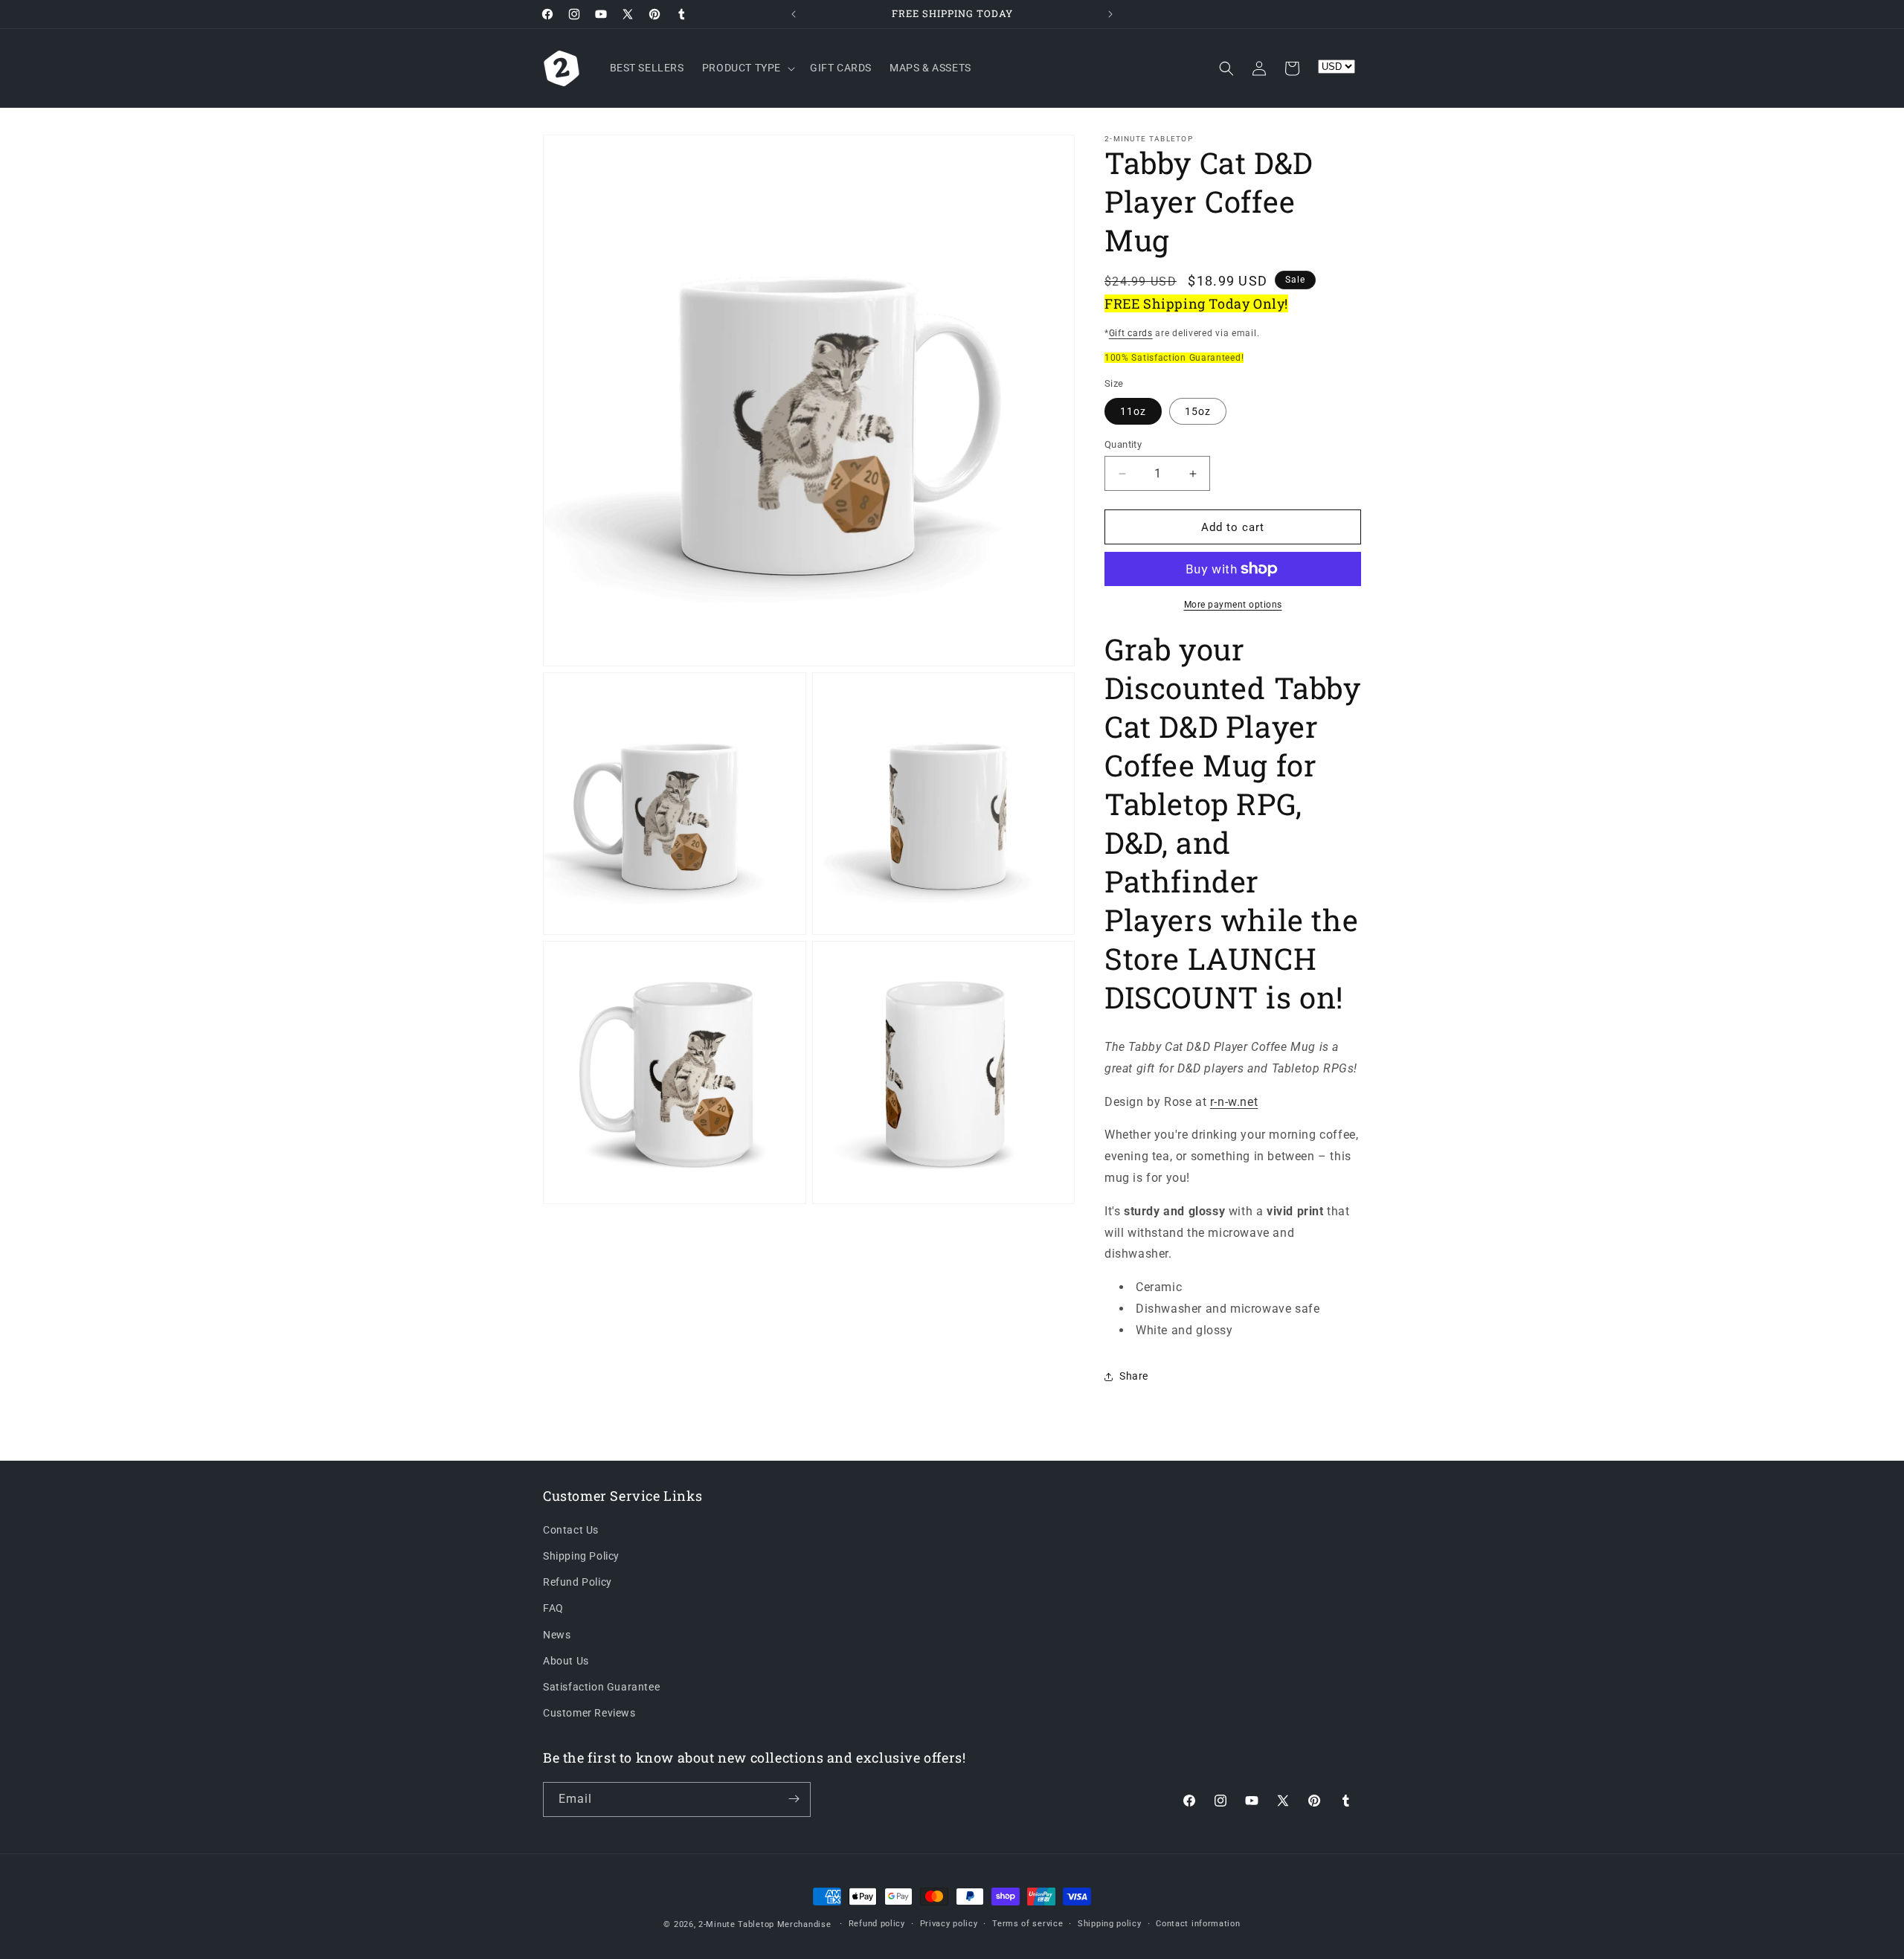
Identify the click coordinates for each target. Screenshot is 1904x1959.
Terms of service (1027, 1924)
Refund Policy (578, 1583)
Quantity (1123, 444)
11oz (1133, 411)
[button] (747, 68)
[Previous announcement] (794, 14)
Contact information (1198, 1924)
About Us (566, 1661)
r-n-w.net (1234, 1102)
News (557, 1635)
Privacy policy (949, 1924)
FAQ (553, 1609)
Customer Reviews (589, 1714)
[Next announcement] (1110, 14)
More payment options (1233, 605)
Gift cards (1131, 333)
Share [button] (1134, 1376)
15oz (1198, 411)
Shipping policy (1110, 1924)
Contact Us (571, 1530)
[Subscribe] (794, 1799)
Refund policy (877, 1924)
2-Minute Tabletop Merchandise (765, 1924)
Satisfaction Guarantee (601, 1688)
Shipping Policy (581, 1557)
